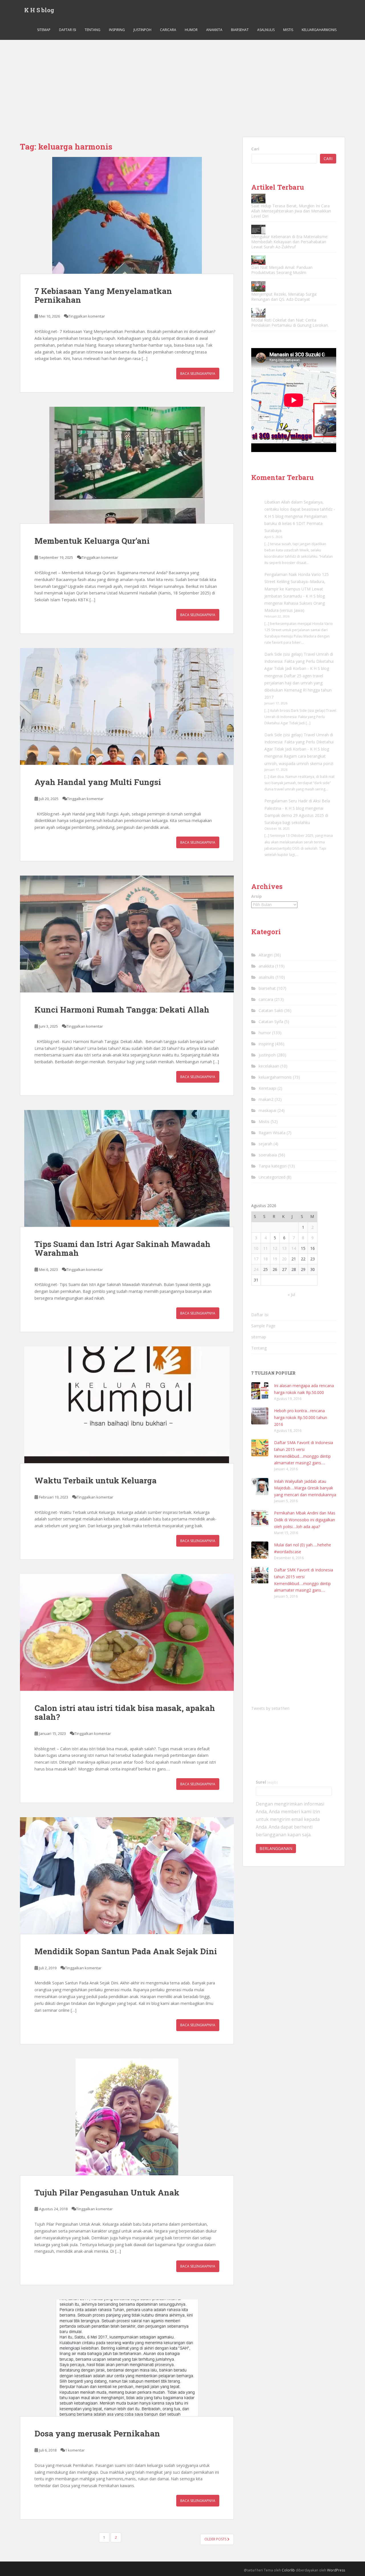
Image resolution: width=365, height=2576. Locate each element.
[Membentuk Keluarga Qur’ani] (127, 465)
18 (265, 1259)
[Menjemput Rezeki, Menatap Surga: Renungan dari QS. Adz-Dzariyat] (258, 286)
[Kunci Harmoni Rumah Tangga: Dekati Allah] (127, 934)
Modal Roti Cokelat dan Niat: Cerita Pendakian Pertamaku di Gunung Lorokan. (290, 323)
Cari (255, 149)
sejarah (265, 1144)
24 (256, 1269)
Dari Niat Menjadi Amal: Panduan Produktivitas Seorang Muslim (282, 270)
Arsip (256, 896)
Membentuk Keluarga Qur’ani (92, 541)
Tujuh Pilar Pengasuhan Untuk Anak (107, 2192)
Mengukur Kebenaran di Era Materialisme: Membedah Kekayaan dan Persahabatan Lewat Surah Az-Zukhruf (290, 242)
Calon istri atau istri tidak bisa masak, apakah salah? (125, 1712)
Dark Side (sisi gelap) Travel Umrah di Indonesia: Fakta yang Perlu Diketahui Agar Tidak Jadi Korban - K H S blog (299, 661)
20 (284, 1259)
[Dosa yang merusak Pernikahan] (127, 2358)
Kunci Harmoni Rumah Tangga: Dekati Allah (122, 1010)
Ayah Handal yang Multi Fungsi (98, 782)
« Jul (291, 1294)
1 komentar (75, 2450)
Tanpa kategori (273, 1166)
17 (256, 1259)
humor (191, 30)
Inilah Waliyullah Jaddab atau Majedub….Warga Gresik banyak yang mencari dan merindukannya (305, 1488)
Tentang (93, 30)
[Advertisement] (182, 83)
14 (294, 1248)
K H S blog (39, 10)
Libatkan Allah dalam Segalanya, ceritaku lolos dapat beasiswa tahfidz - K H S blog (300, 509)
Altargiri (266, 955)
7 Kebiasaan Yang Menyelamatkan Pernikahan (103, 295)
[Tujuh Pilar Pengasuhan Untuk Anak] (127, 2117)
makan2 (266, 1099)
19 (275, 1259)
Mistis (288, 30)
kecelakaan (269, 1066)
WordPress (336, 2570)
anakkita (214, 30)
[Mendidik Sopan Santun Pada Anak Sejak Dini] (127, 1876)
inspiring (117, 30)
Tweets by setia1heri (270, 1708)
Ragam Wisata (272, 1133)
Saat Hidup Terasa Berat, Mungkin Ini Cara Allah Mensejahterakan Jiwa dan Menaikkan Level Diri (291, 211)
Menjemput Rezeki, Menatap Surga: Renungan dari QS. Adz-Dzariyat (284, 297)
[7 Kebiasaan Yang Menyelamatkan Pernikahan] (127, 215)
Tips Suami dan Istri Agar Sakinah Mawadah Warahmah (122, 1248)
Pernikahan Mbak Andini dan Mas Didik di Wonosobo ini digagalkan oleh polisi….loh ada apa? (305, 1520)
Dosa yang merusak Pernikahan (97, 2433)
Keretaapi (267, 1088)
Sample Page (263, 1326)
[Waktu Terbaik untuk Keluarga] (127, 1405)
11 (265, 1248)
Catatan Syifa (271, 1022)
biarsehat (240, 30)
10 (256, 1248)
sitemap (44, 30)
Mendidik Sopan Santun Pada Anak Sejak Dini (126, 1951)
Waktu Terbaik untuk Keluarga (96, 1480)
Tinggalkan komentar (87, 316)
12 (275, 1248)
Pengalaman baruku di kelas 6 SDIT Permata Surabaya (296, 523)
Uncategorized (272, 1177)
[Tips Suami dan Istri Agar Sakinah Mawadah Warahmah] (127, 1168)
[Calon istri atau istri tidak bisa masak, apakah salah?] (127, 1632)
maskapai (267, 1110)
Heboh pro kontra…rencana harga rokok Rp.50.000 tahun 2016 (301, 1417)
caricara (168, 30)
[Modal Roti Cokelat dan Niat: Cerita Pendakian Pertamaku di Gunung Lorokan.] (258, 313)
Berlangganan (276, 1848)
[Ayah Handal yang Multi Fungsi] (127, 706)
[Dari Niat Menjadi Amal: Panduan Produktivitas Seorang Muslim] (258, 260)
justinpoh (142, 30)
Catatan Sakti (271, 1010)
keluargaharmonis (319, 30)
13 (284, 1248)
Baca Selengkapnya (198, 374)
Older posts (216, 2539)
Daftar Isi (68, 30)
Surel (267, 1782)
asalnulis (266, 30)
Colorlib (288, 2570)
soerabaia (268, 1155)
